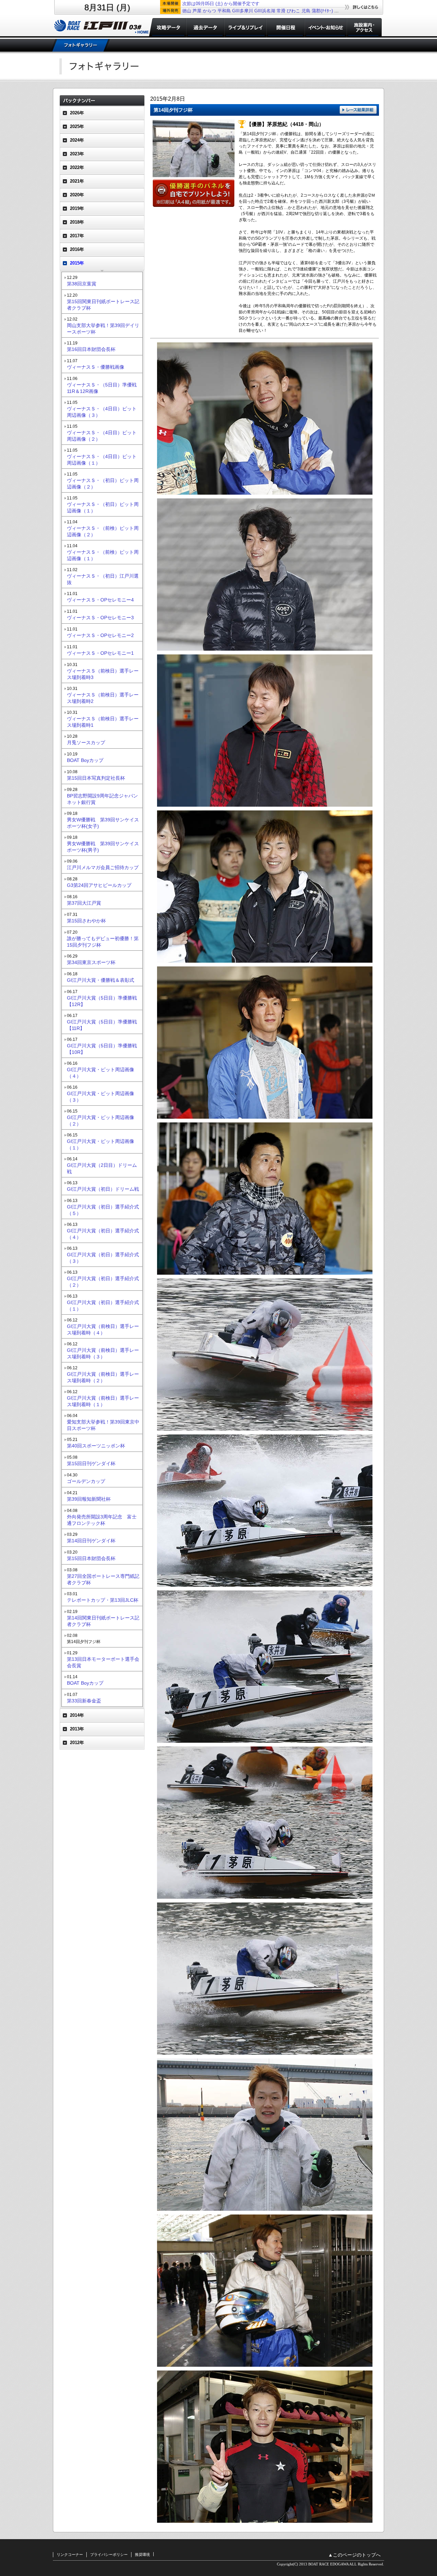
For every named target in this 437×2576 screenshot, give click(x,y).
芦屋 (197, 11)
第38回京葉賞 (82, 284)
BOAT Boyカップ (85, 760)
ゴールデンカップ (86, 1481)
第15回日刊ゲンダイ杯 (91, 1463)
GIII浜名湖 (265, 11)
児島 (306, 11)
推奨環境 (142, 2554)
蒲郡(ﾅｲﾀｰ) (322, 11)
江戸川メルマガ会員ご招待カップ (103, 867)
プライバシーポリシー (109, 2554)
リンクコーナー (70, 2554)
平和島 (224, 11)
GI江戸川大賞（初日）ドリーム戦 (103, 1189)
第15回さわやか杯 (86, 921)
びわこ (293, 11)
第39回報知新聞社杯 (89, 1499)
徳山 (187, 11)
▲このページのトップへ (354, 2555)
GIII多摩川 (243, 11)
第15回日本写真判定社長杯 (96, 778)
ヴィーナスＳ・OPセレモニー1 (100, 653)
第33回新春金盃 (84, 1701)
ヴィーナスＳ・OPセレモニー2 (100, 635)
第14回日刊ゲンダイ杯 (91, 1541)
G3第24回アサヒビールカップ (99, 885)
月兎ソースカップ (86, 742)
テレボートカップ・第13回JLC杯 (103, 1600)
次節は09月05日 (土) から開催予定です (221, 4)
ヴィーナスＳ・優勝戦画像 (96, 367)
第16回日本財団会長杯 (91, 349)
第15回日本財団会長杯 (91, 1558)
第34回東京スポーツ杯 (91, 962)
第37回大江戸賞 (84, 903)
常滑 (281, 11)
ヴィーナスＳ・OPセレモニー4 (100, 600)
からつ (209, 11)
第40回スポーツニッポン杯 (96, 1446)
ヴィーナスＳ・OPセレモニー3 (100, 618)
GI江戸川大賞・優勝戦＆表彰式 (101, 980)
